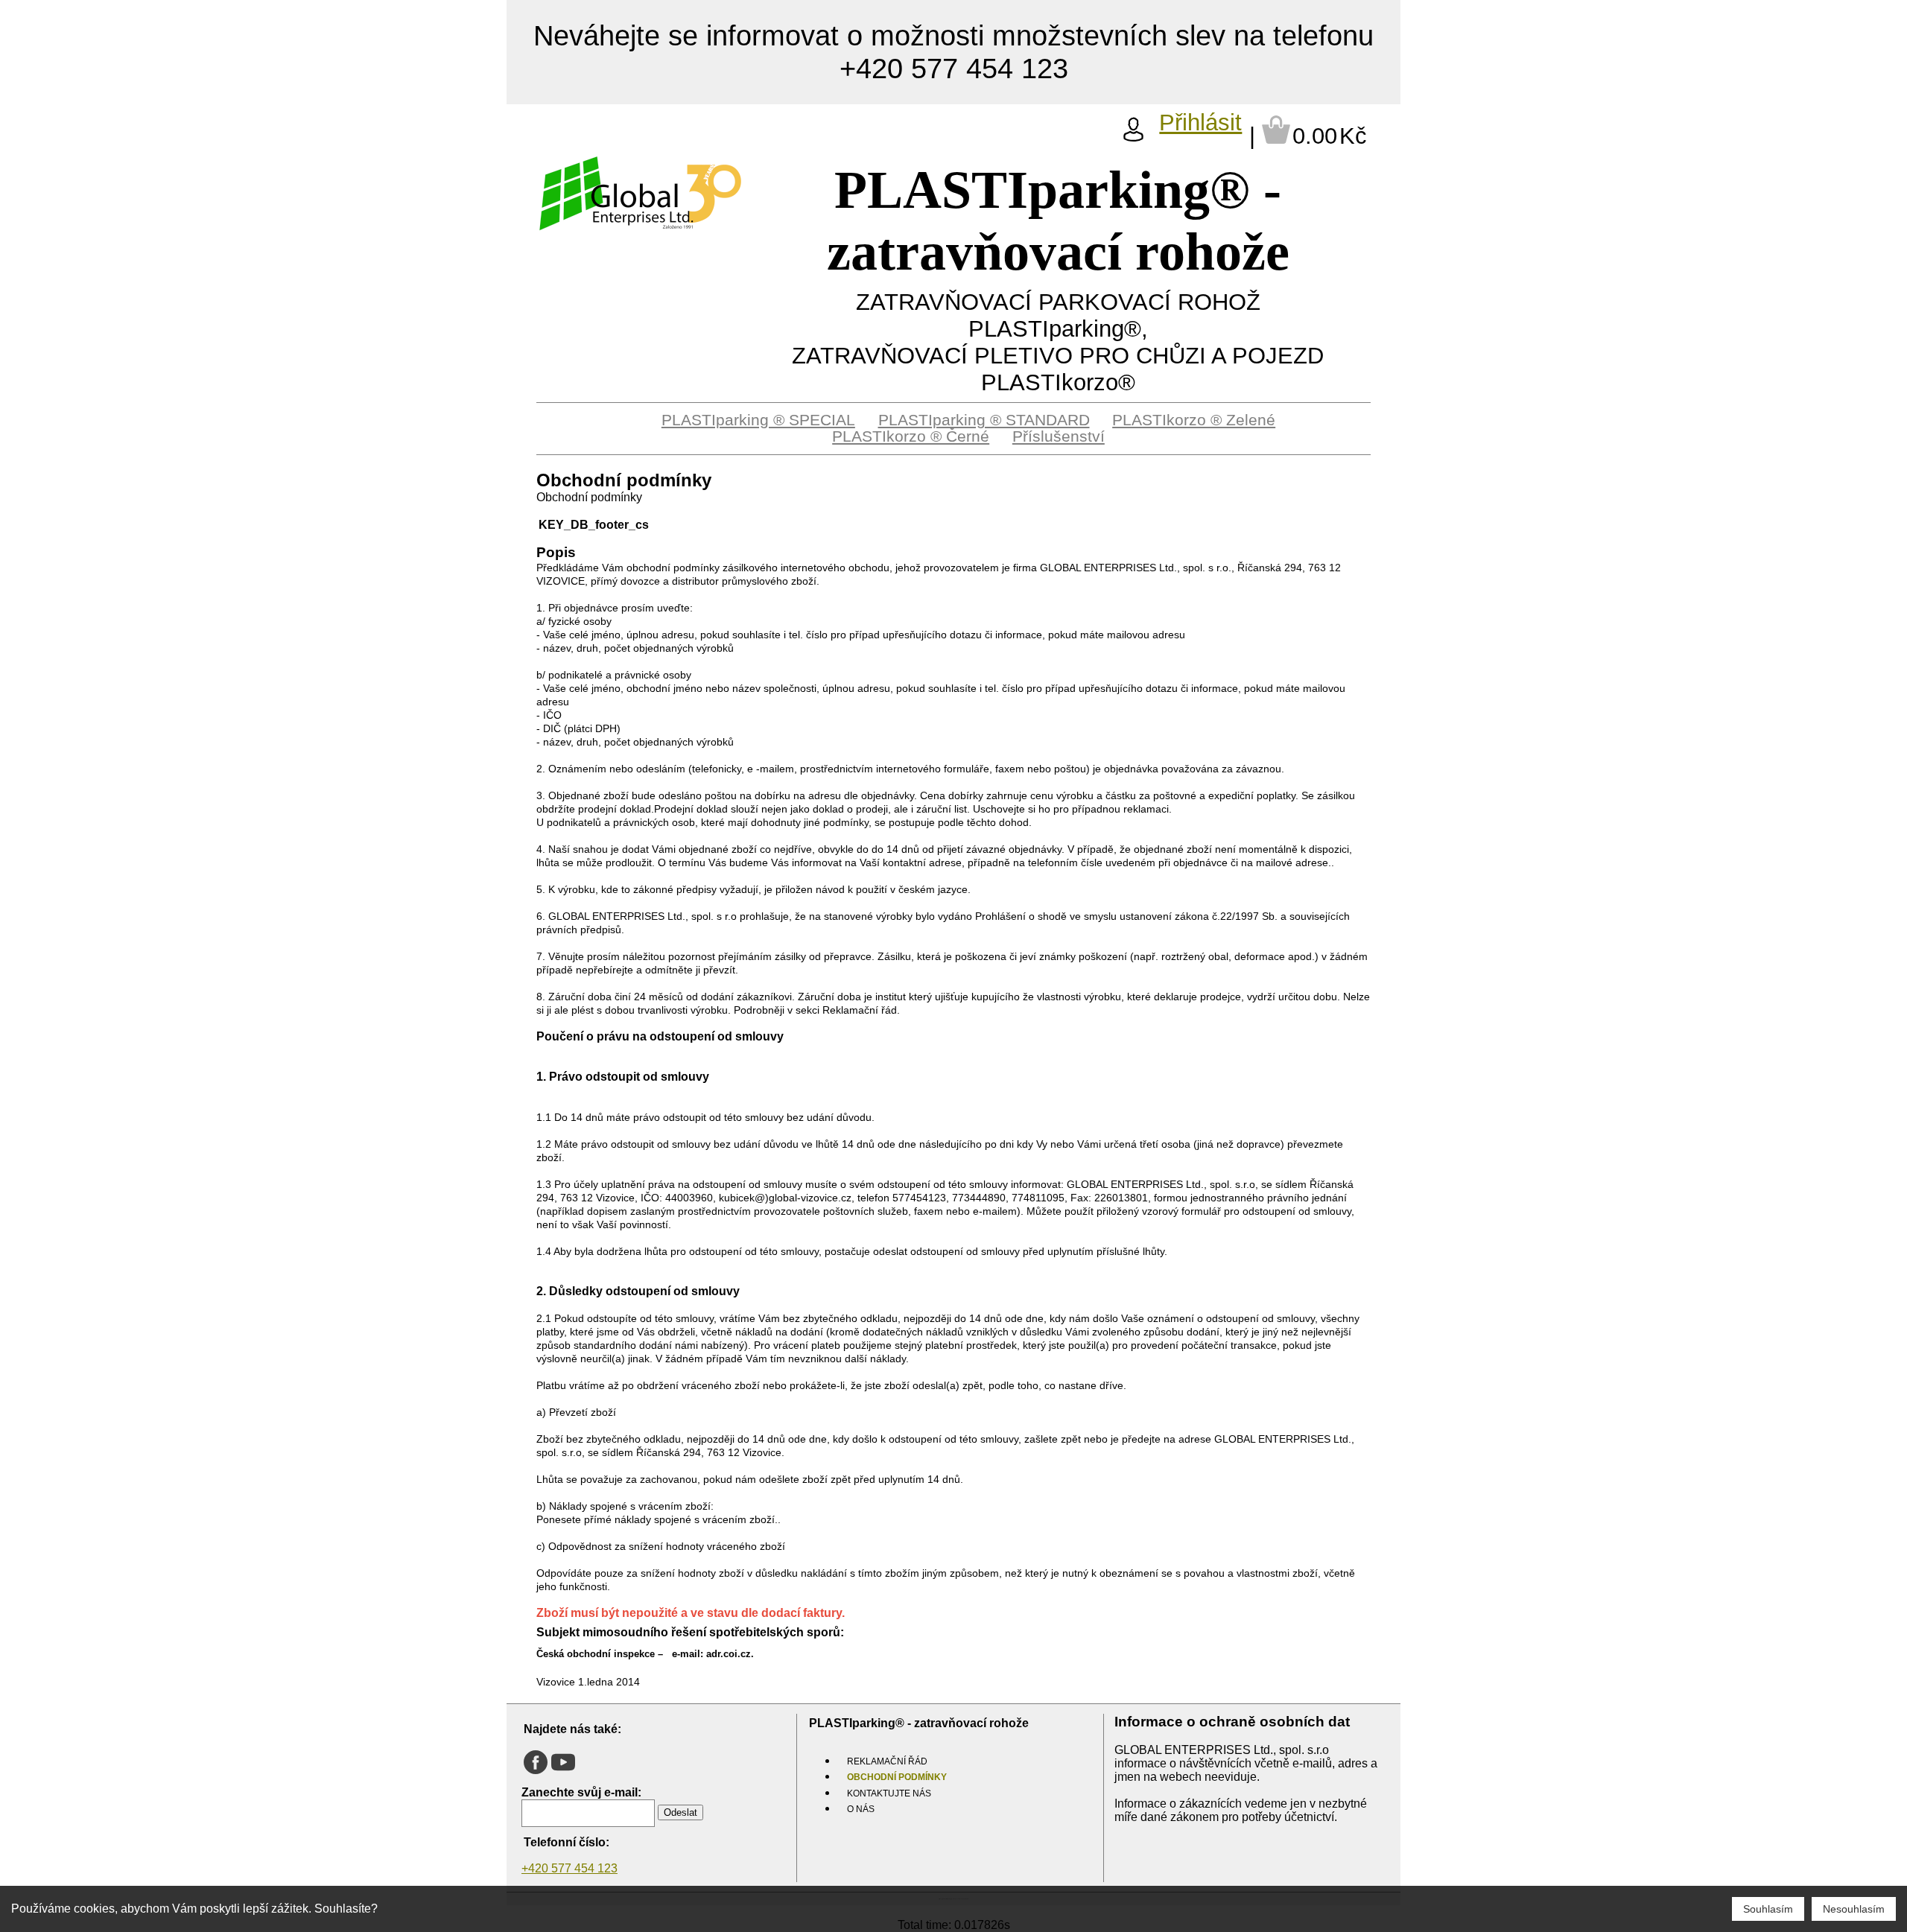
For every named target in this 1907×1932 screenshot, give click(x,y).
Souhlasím (1768, 1909)
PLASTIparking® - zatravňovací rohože (1058, 221)
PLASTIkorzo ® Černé (911, 436)
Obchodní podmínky (897, 1777)
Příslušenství (1059, 436)
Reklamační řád (887, 1761)
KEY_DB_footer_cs (594, 525)
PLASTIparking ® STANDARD (984, 420)
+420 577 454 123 (569, 1868)
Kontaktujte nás (889, 1793)
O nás (861, 1809)
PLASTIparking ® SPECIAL (758, 420)
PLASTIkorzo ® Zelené (1194, 420)
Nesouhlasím (1854, 1909)
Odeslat (680, 1812)
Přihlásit (1200, 123)
